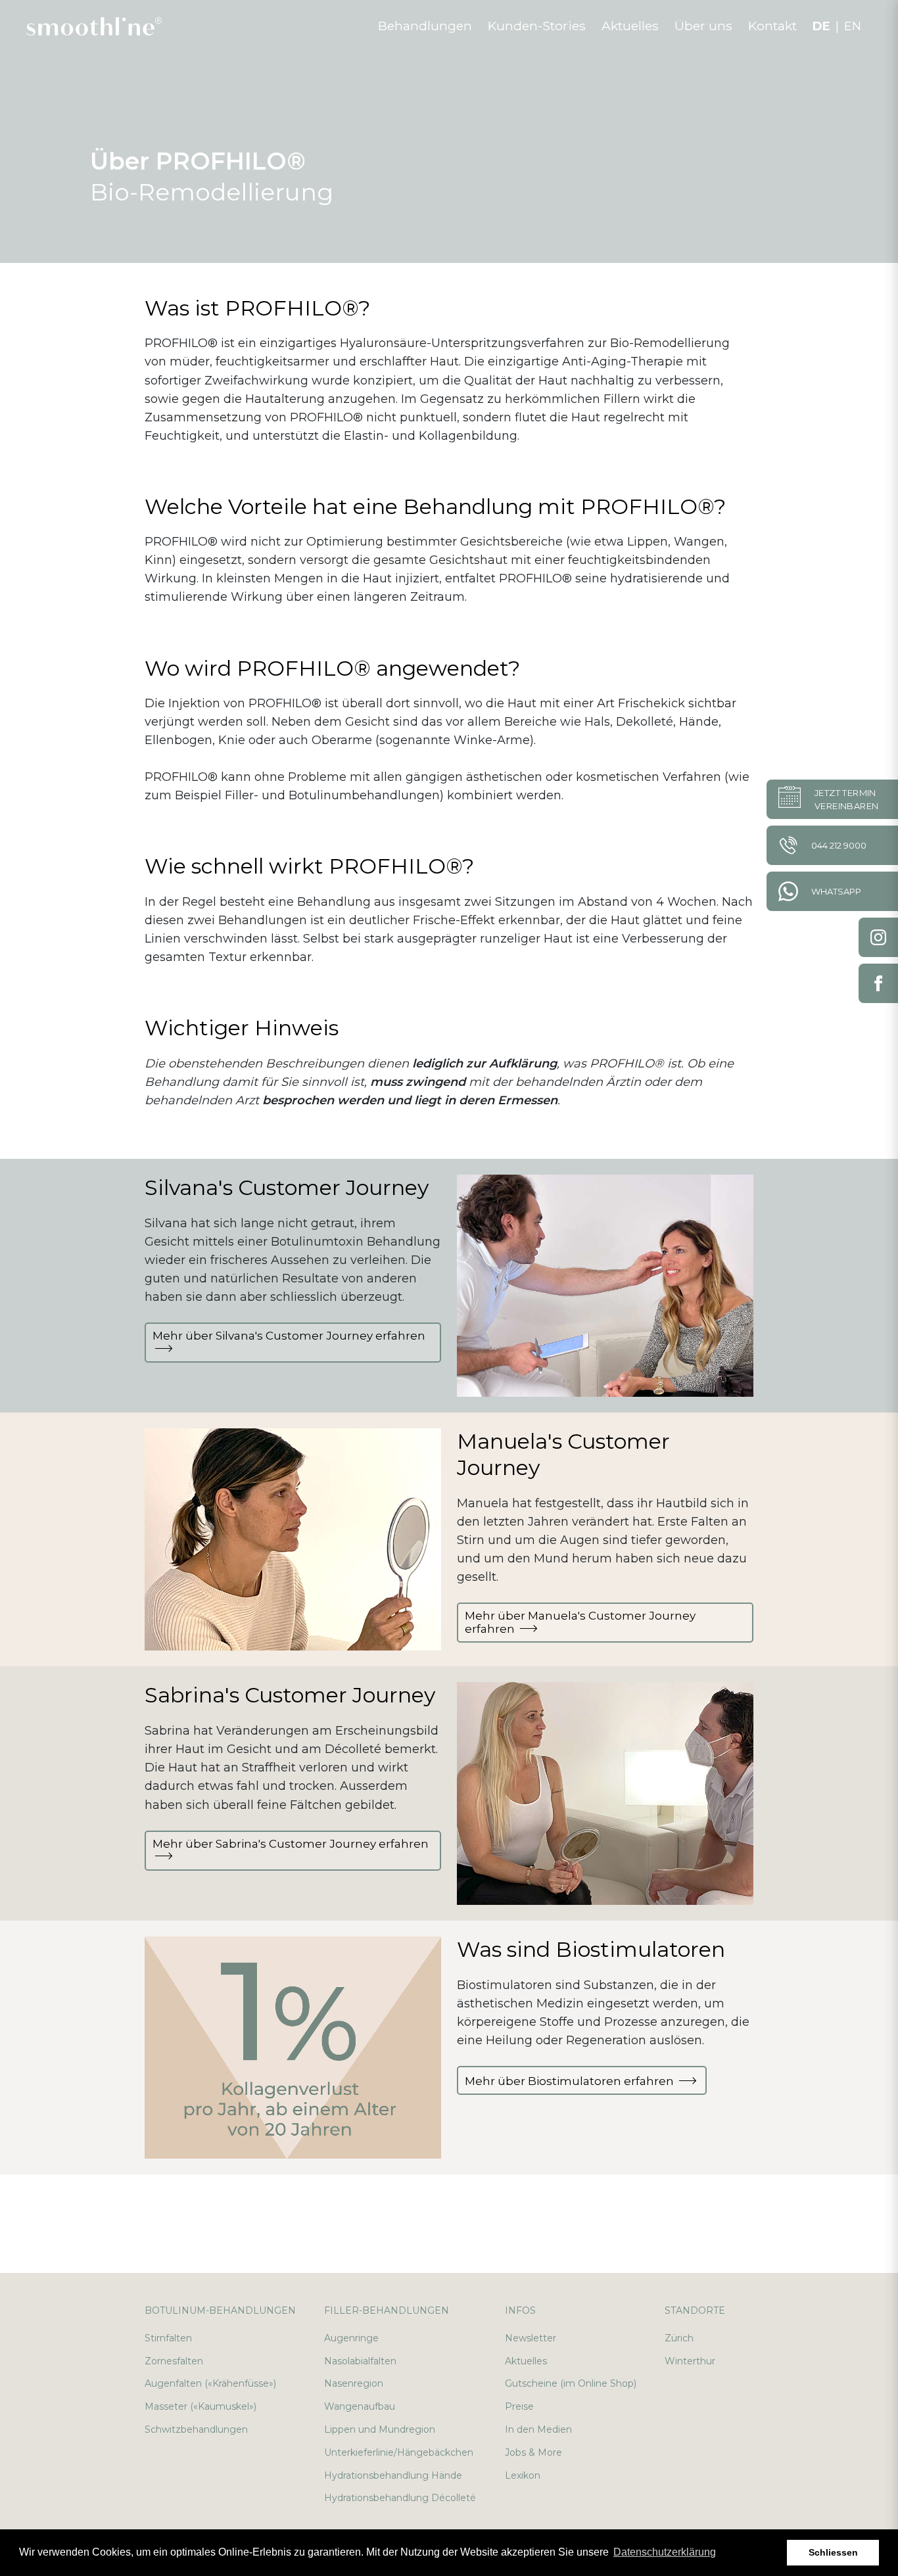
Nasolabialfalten (360, 2361)
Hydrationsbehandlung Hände (393, 2475)
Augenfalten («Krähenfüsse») (210, 2383)
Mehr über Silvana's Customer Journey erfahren (289, 1336)
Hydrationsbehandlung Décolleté (400, 2498)
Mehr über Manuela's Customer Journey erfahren (580, 1622)
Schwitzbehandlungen (196, 2429)
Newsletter (531, 2338)
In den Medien (538, 2429)
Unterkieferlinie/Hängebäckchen (399, 2452)
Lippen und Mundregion (380, 2429)
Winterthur (690, 2361)
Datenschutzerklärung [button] (665, 2552)
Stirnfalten (168, 2338)
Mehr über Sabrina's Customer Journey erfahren (291, 1844)
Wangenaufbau (360, 2406)
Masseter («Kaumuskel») (201, 2406)
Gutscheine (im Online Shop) (571, 2383)
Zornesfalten (174, 2361)
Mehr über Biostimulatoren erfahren (571, 2081)
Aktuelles (526, 2361)
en (853, 26)
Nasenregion (354, 2383)
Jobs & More (533, 2452)
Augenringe (351, 2338)
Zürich (679, 2338)
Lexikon (523, 2475)
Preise (519, 2406)
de (821, 26)
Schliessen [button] (833, 2552)
